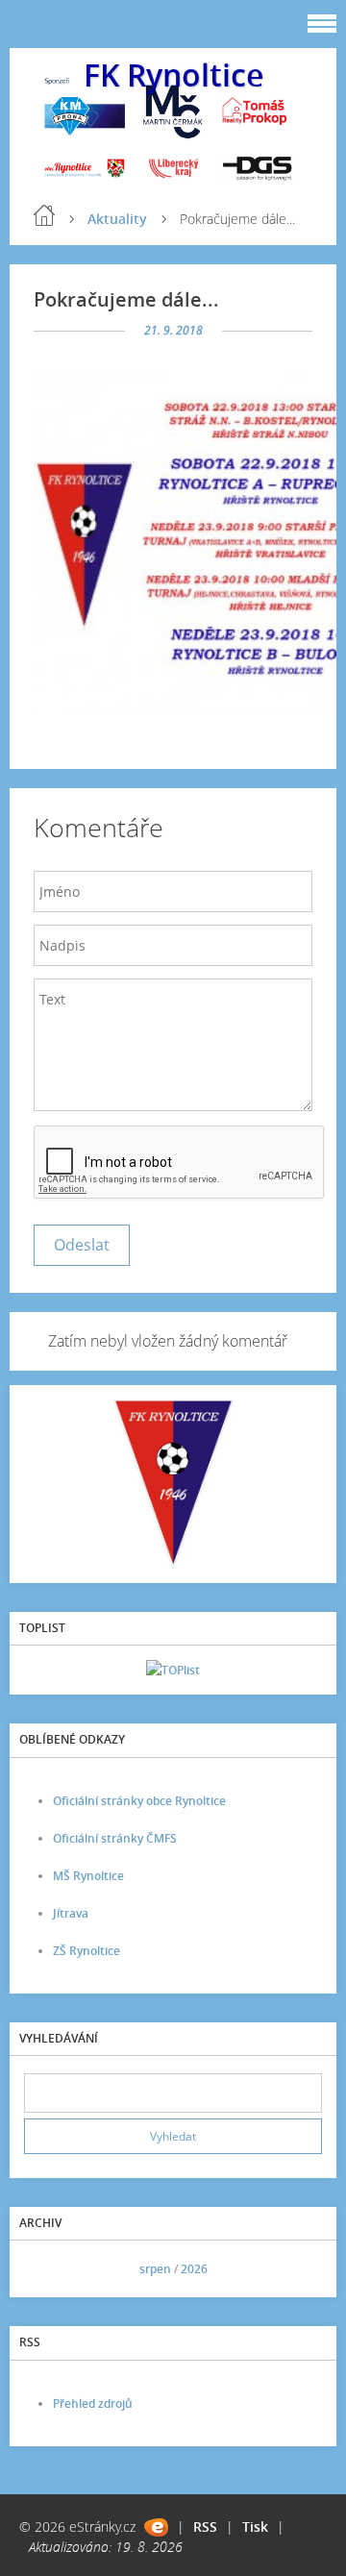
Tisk (255, 2526)
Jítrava (71, 1913)
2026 (194, 2269)
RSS (205, 2526)
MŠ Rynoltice (88, 1876)
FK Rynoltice (173, 74)
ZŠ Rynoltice (86, 1951)
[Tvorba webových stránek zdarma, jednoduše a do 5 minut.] (156, 2527)
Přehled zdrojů (93, 2403)
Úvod (44, 215)
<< (45, 2269)
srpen (155, 2269)
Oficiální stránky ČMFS (115, 1838)
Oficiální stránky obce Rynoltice (139, 1801)
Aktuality (117, 219)
